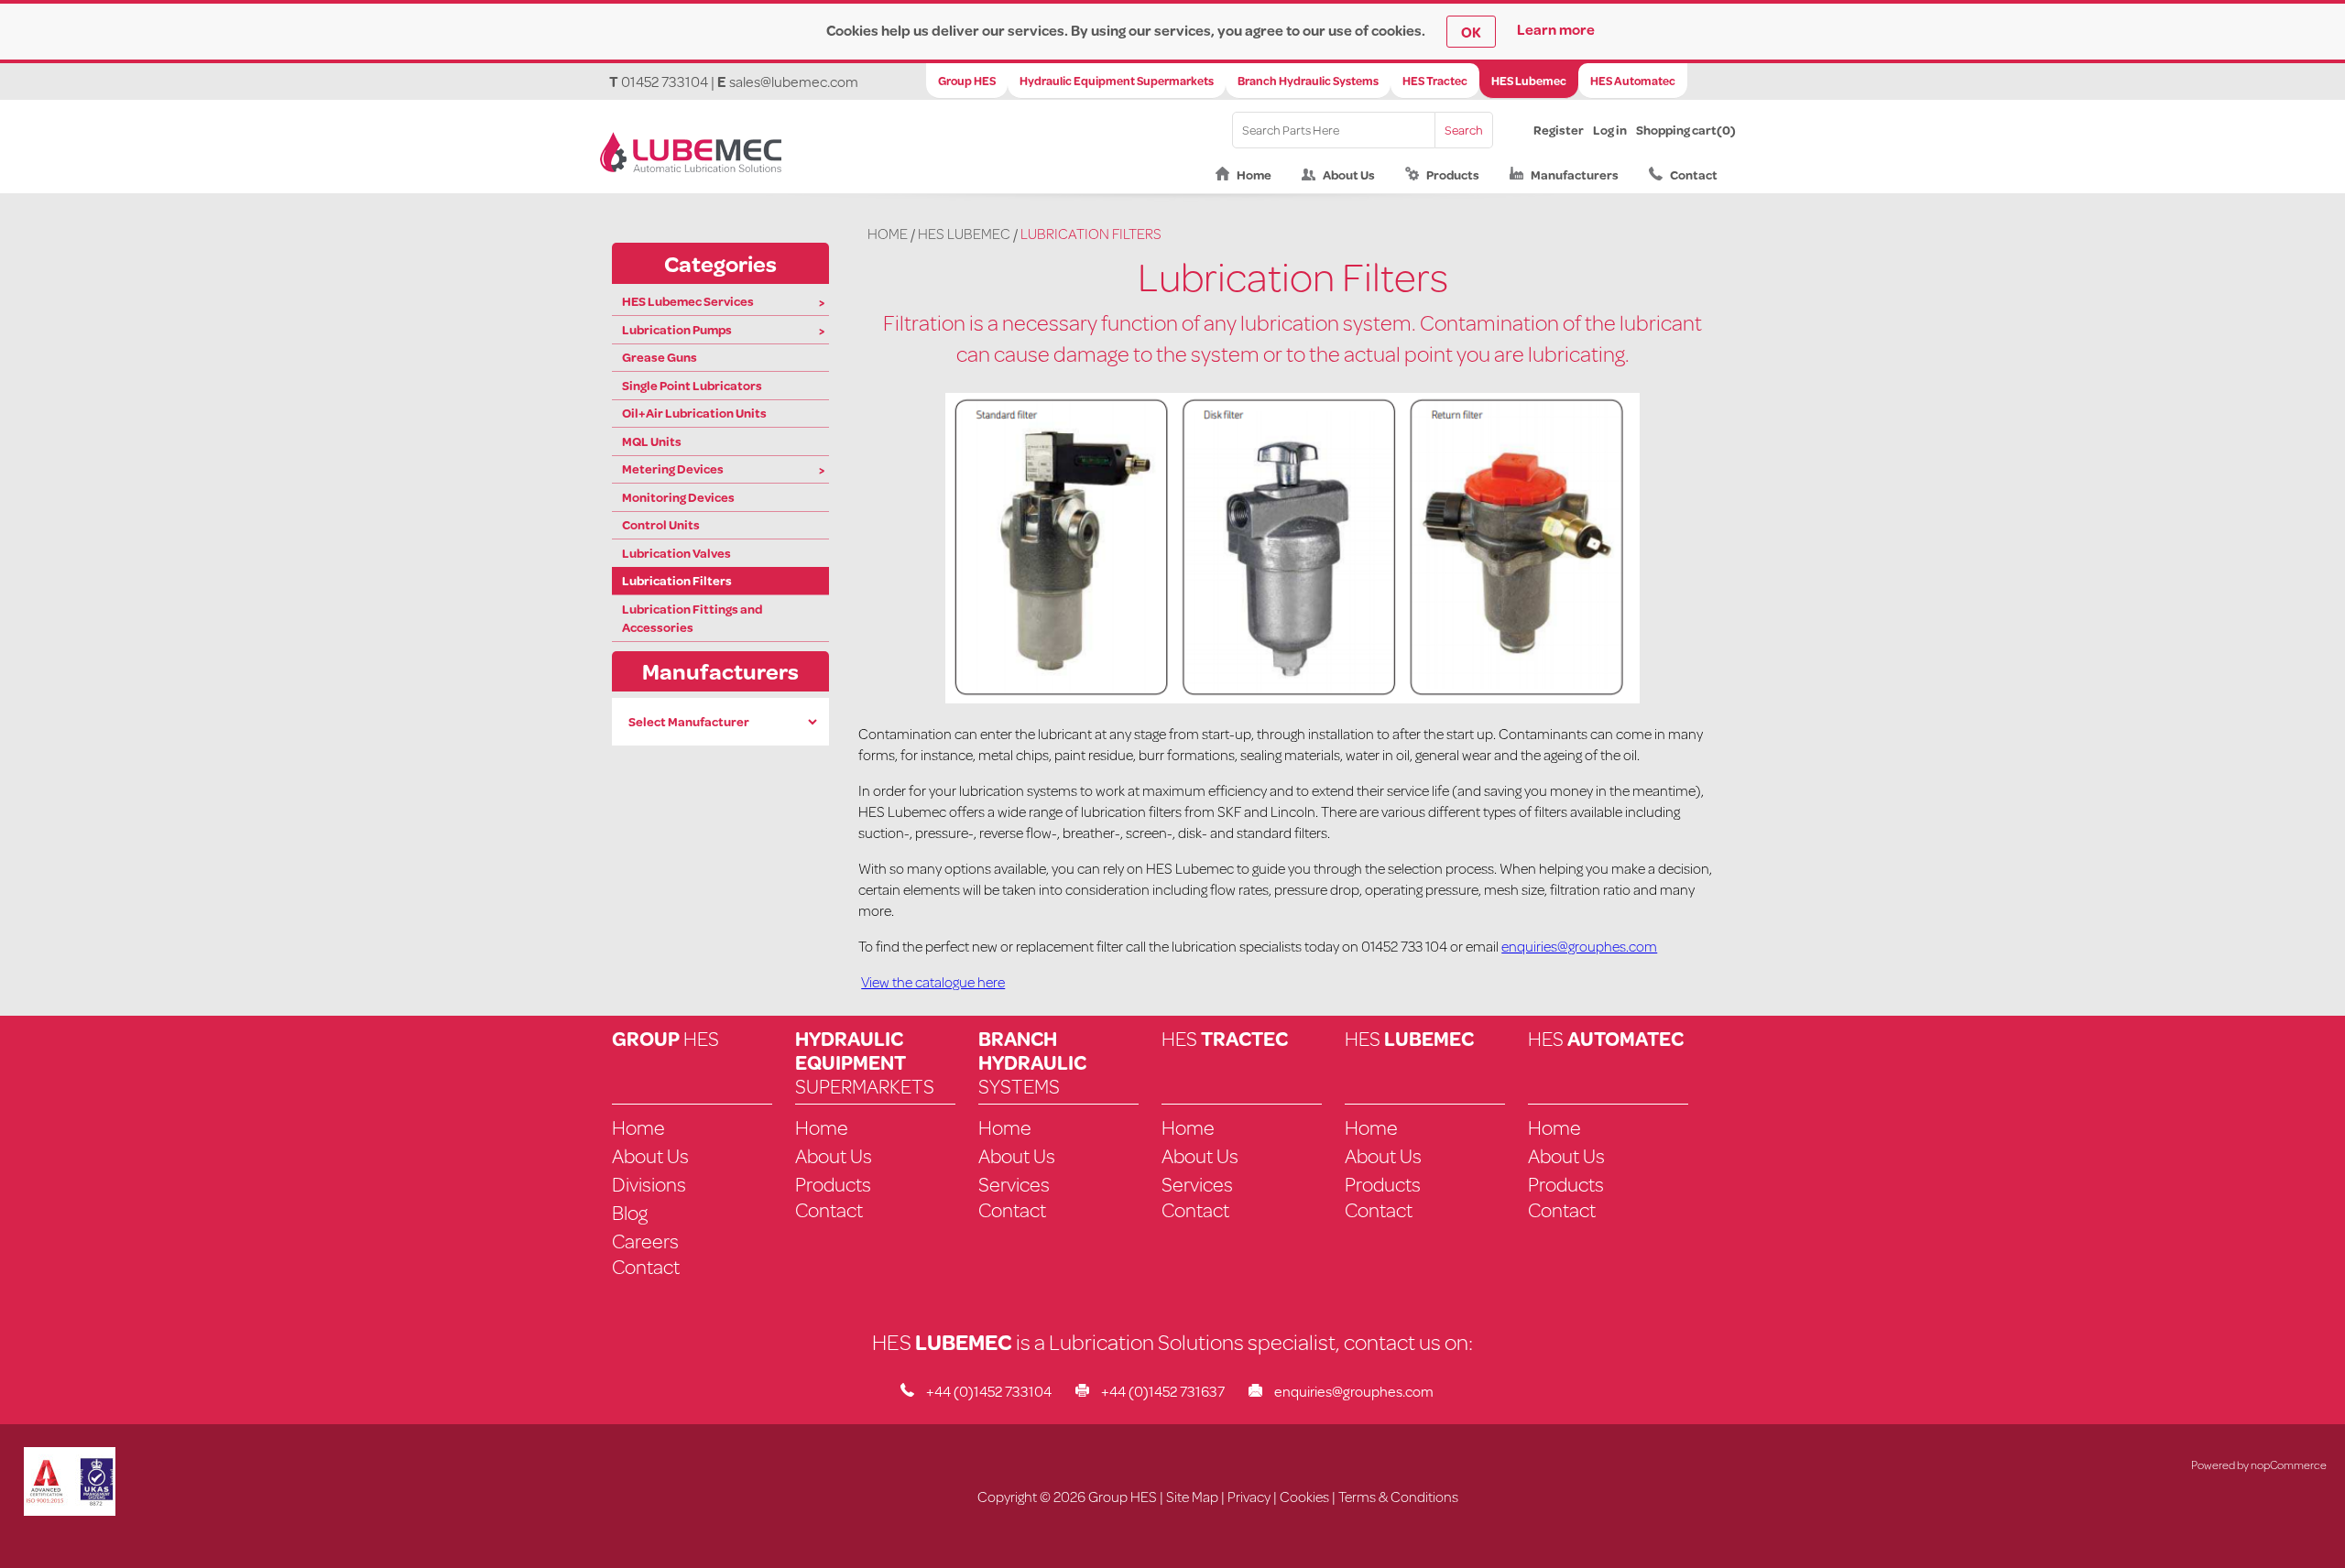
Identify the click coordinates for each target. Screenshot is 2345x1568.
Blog (630, 1212)
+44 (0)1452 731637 (1163, 1391)
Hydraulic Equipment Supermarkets (1117, 81)
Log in (1610, 130)
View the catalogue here (933, 981)
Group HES (967, 81)
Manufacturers (1575, 175)
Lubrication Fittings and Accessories (692, 618)
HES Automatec (1633, 81)
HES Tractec (1435, 81)
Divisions (649, 1184)
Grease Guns (660, 357)
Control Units (661, 525)
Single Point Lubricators (692, 386)
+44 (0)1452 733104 (989, 1391)
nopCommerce (2289, 1465)
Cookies (1304, 1496)
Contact (1694, 175)
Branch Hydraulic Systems (1308, 81)
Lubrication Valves (676, 553)
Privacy (1249, 1496)
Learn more (1556, 29)
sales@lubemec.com (794, 81)
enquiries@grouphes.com (1579, 946)
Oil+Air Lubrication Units (694, 413)
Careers (645, 1241)
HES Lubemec (1529, 81)
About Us (1349, 175)
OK (1471, 32)
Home (1254, 175)
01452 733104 (665, 81)
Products (1453, 175)
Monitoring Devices (678, 497)
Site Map (1192, 1496)
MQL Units (652, 441)
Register (1559, 130)
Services (1014, 1184)
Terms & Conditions (1398, 1496)
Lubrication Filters (677, 581)
